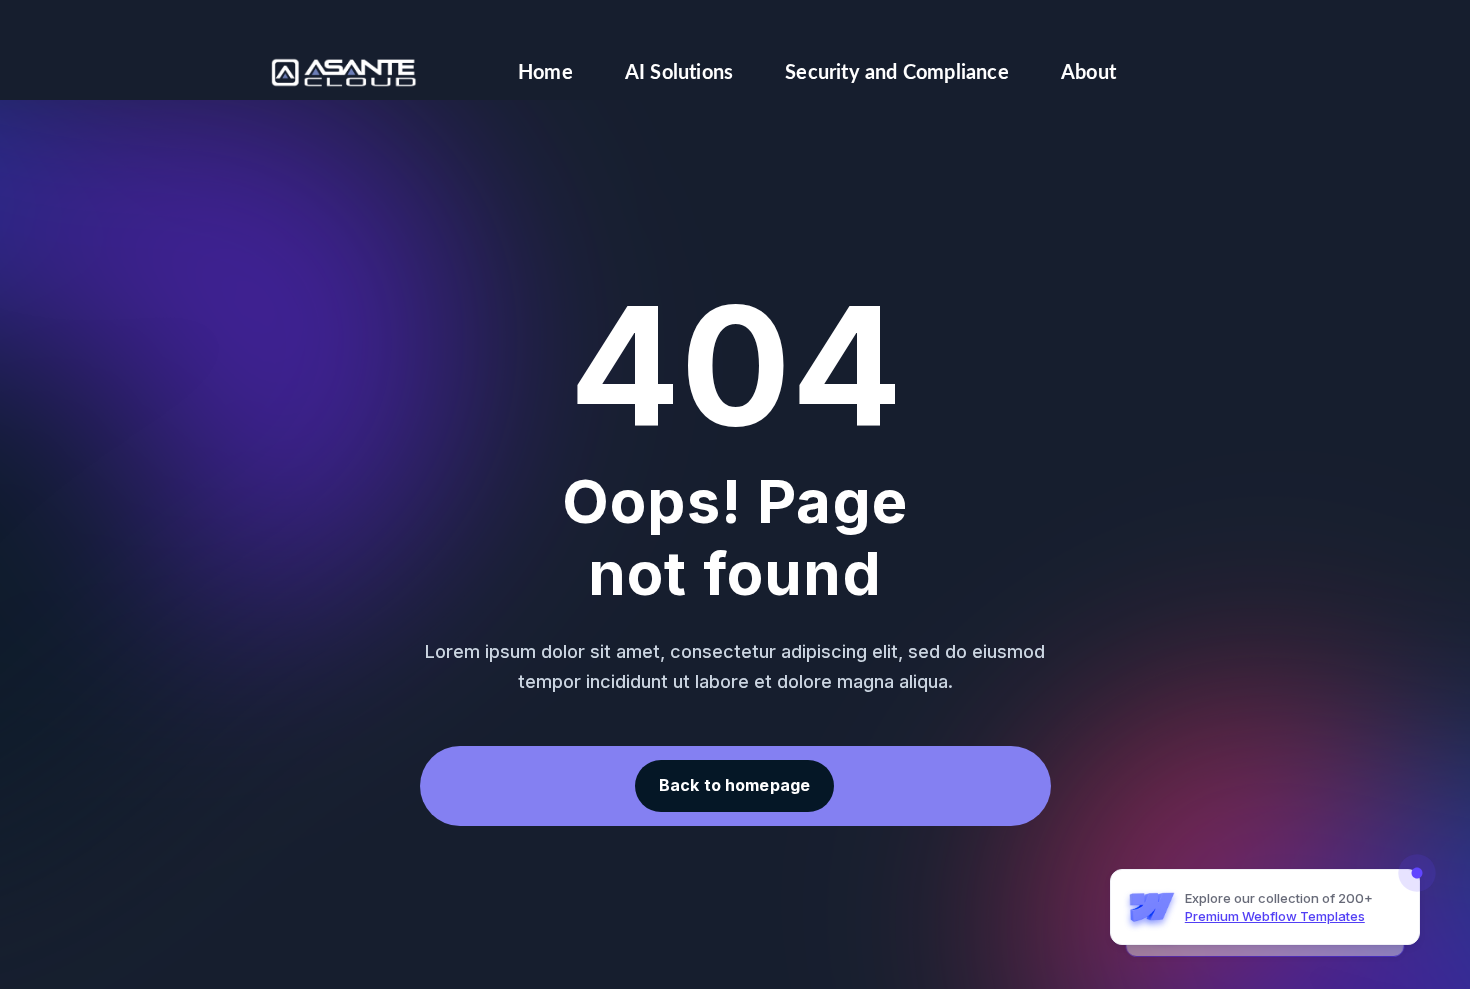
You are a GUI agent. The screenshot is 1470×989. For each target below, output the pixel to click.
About (1088, 73)
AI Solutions (679, 73)
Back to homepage (735, 785)
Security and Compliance (897, 73)
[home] (344, 72)
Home (545, 73)
